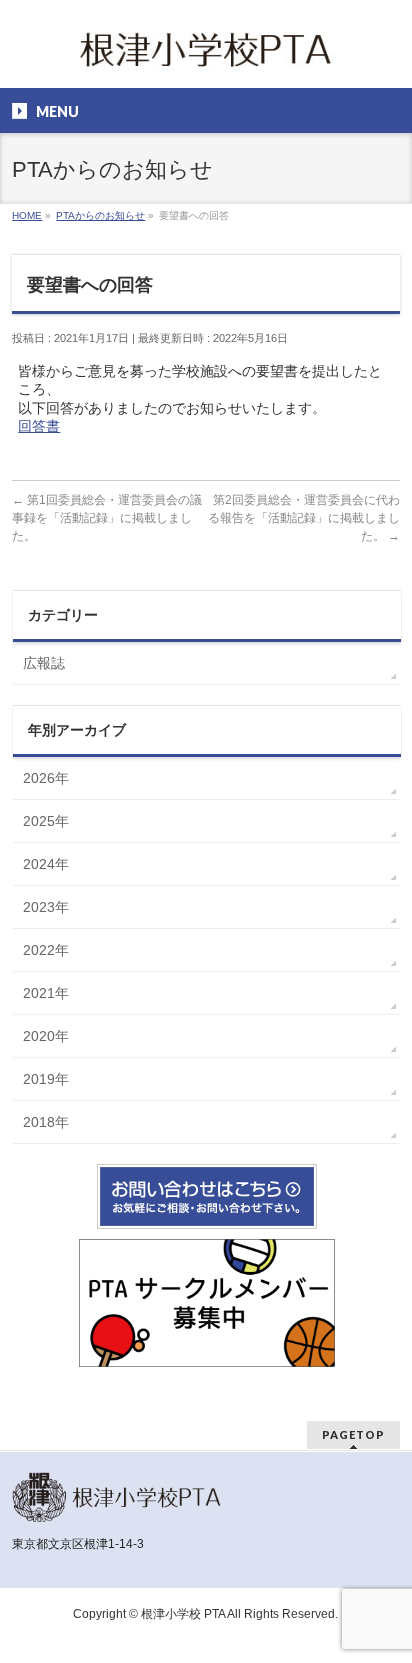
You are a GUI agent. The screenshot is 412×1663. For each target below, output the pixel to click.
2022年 (46, 950)
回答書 (39, 426)
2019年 (46, 1079)
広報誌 (44, 663)
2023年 (46, 907)
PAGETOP (353, 1434)
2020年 (46, 1036)
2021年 (46, 993)
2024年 (46, 864)
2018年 (46, 1122)
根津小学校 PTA (183, 1614)
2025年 (46, 821)
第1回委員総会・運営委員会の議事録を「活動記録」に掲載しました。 (107, 518)
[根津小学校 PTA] (206, 55)
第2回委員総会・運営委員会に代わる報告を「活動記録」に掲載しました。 (304, 518)
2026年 (46, 778)
